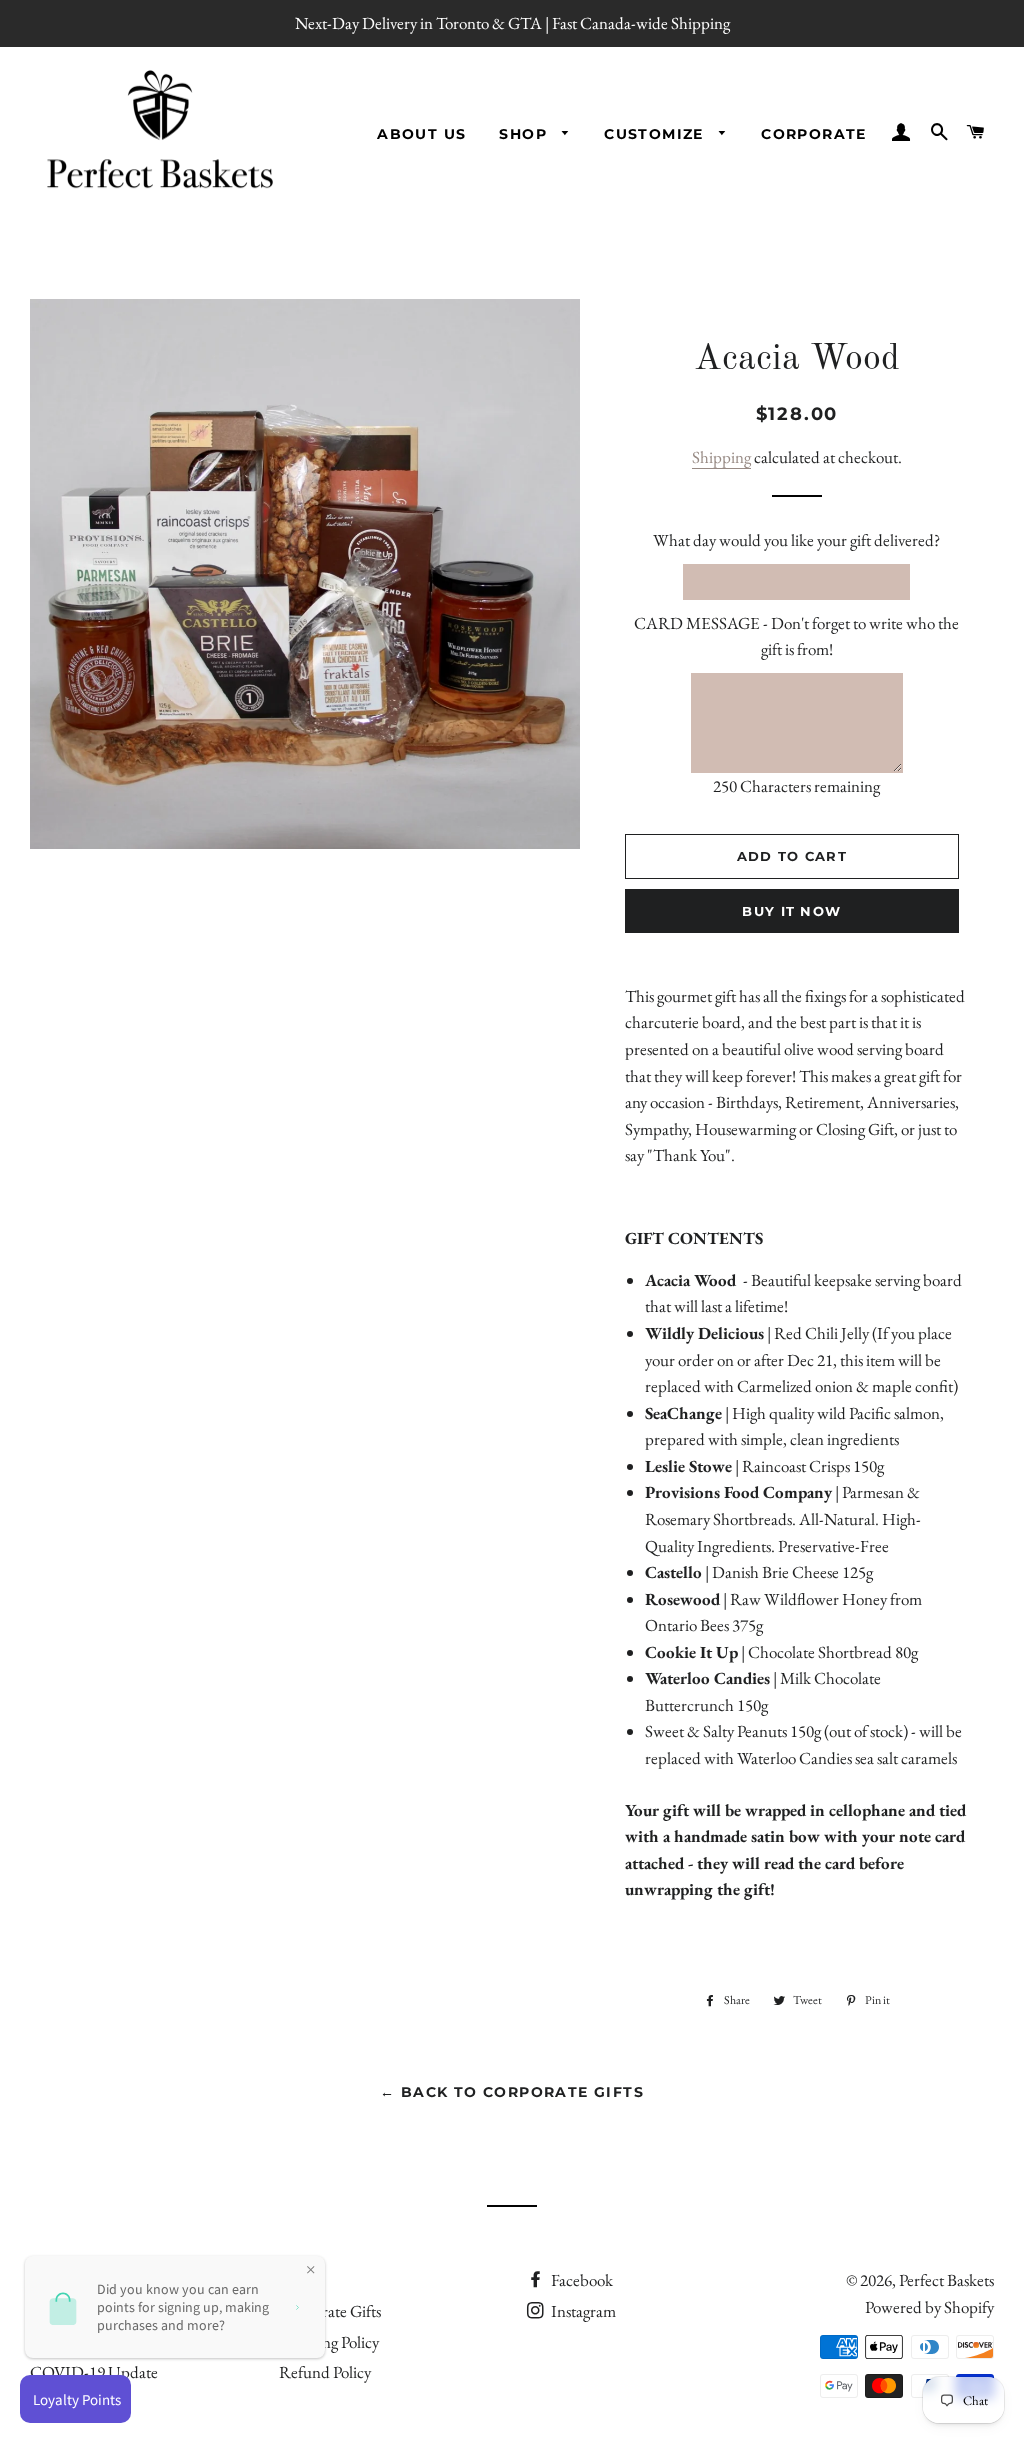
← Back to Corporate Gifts (512, 2092)
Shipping (721, 457)
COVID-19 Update (94, 2372)
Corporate (814, 134)
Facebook (580, 2280)
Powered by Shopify (929, 2307)
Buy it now (791, 911)
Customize (656, 134)
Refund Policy (325, 2372)
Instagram (582, 2311)
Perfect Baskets (946, 2280)
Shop (525, 134)
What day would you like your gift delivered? (796, 540)
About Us (421, 134)
